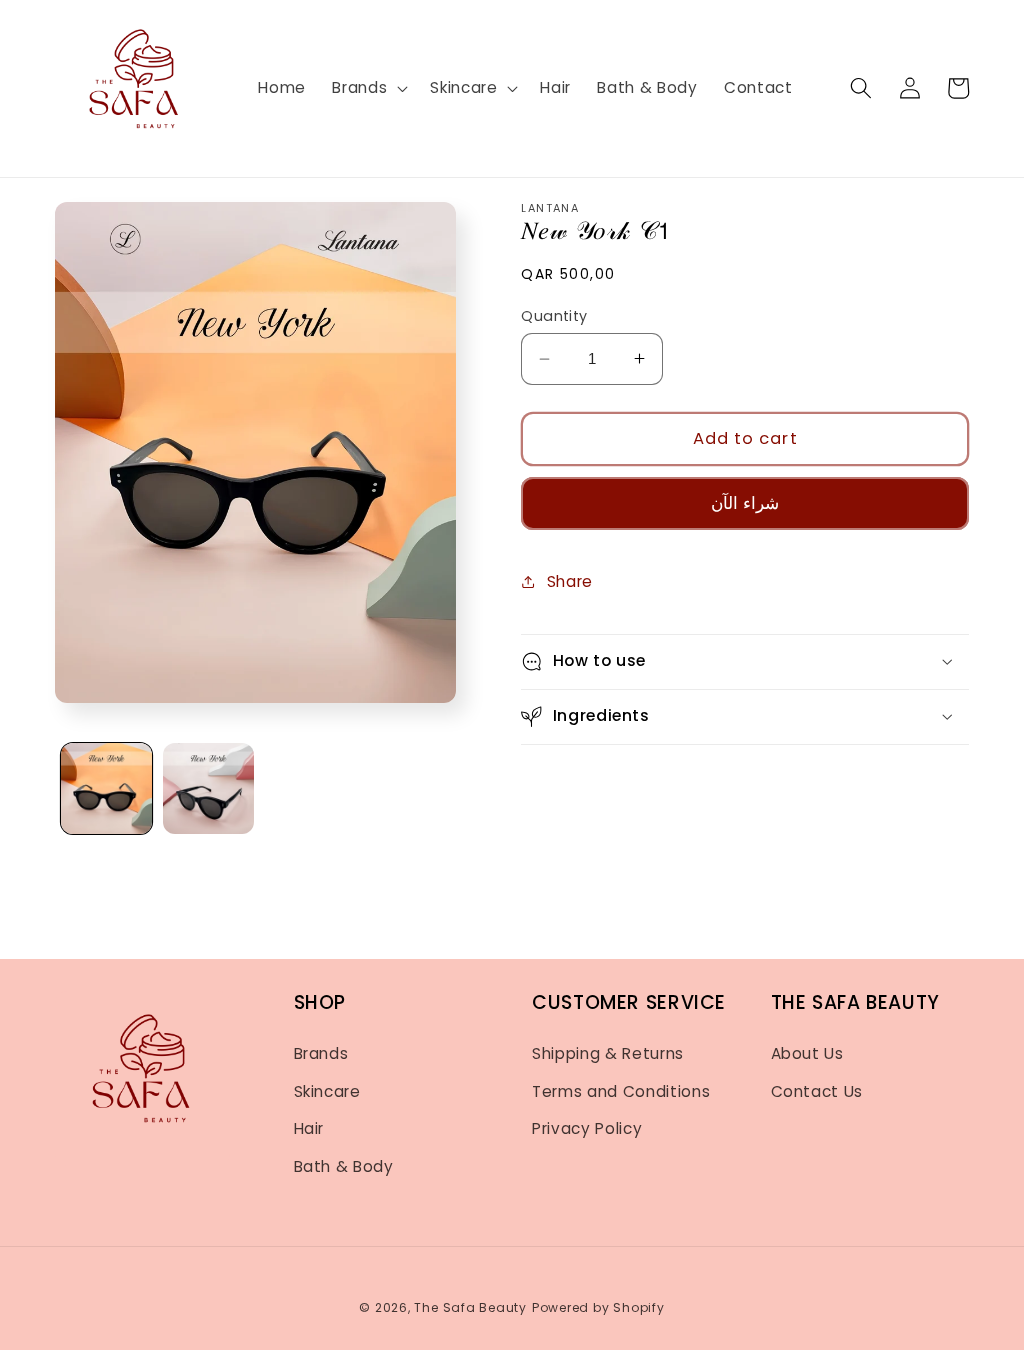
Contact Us (817, 1091)
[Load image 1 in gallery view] (106, 788)
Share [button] (570, 581)
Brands (321, 1053)
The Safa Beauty (470, 1307)
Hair (309, 1128)
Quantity (554, 316)
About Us (807, 1053)
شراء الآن (745, 503)
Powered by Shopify (598, 1307)
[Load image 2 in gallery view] (208, 788)
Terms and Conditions (621, 1091)
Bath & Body (344, 1166)
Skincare (327, 1091)
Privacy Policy (587, 1128)
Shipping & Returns (608, 1053)
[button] (368, 88)
